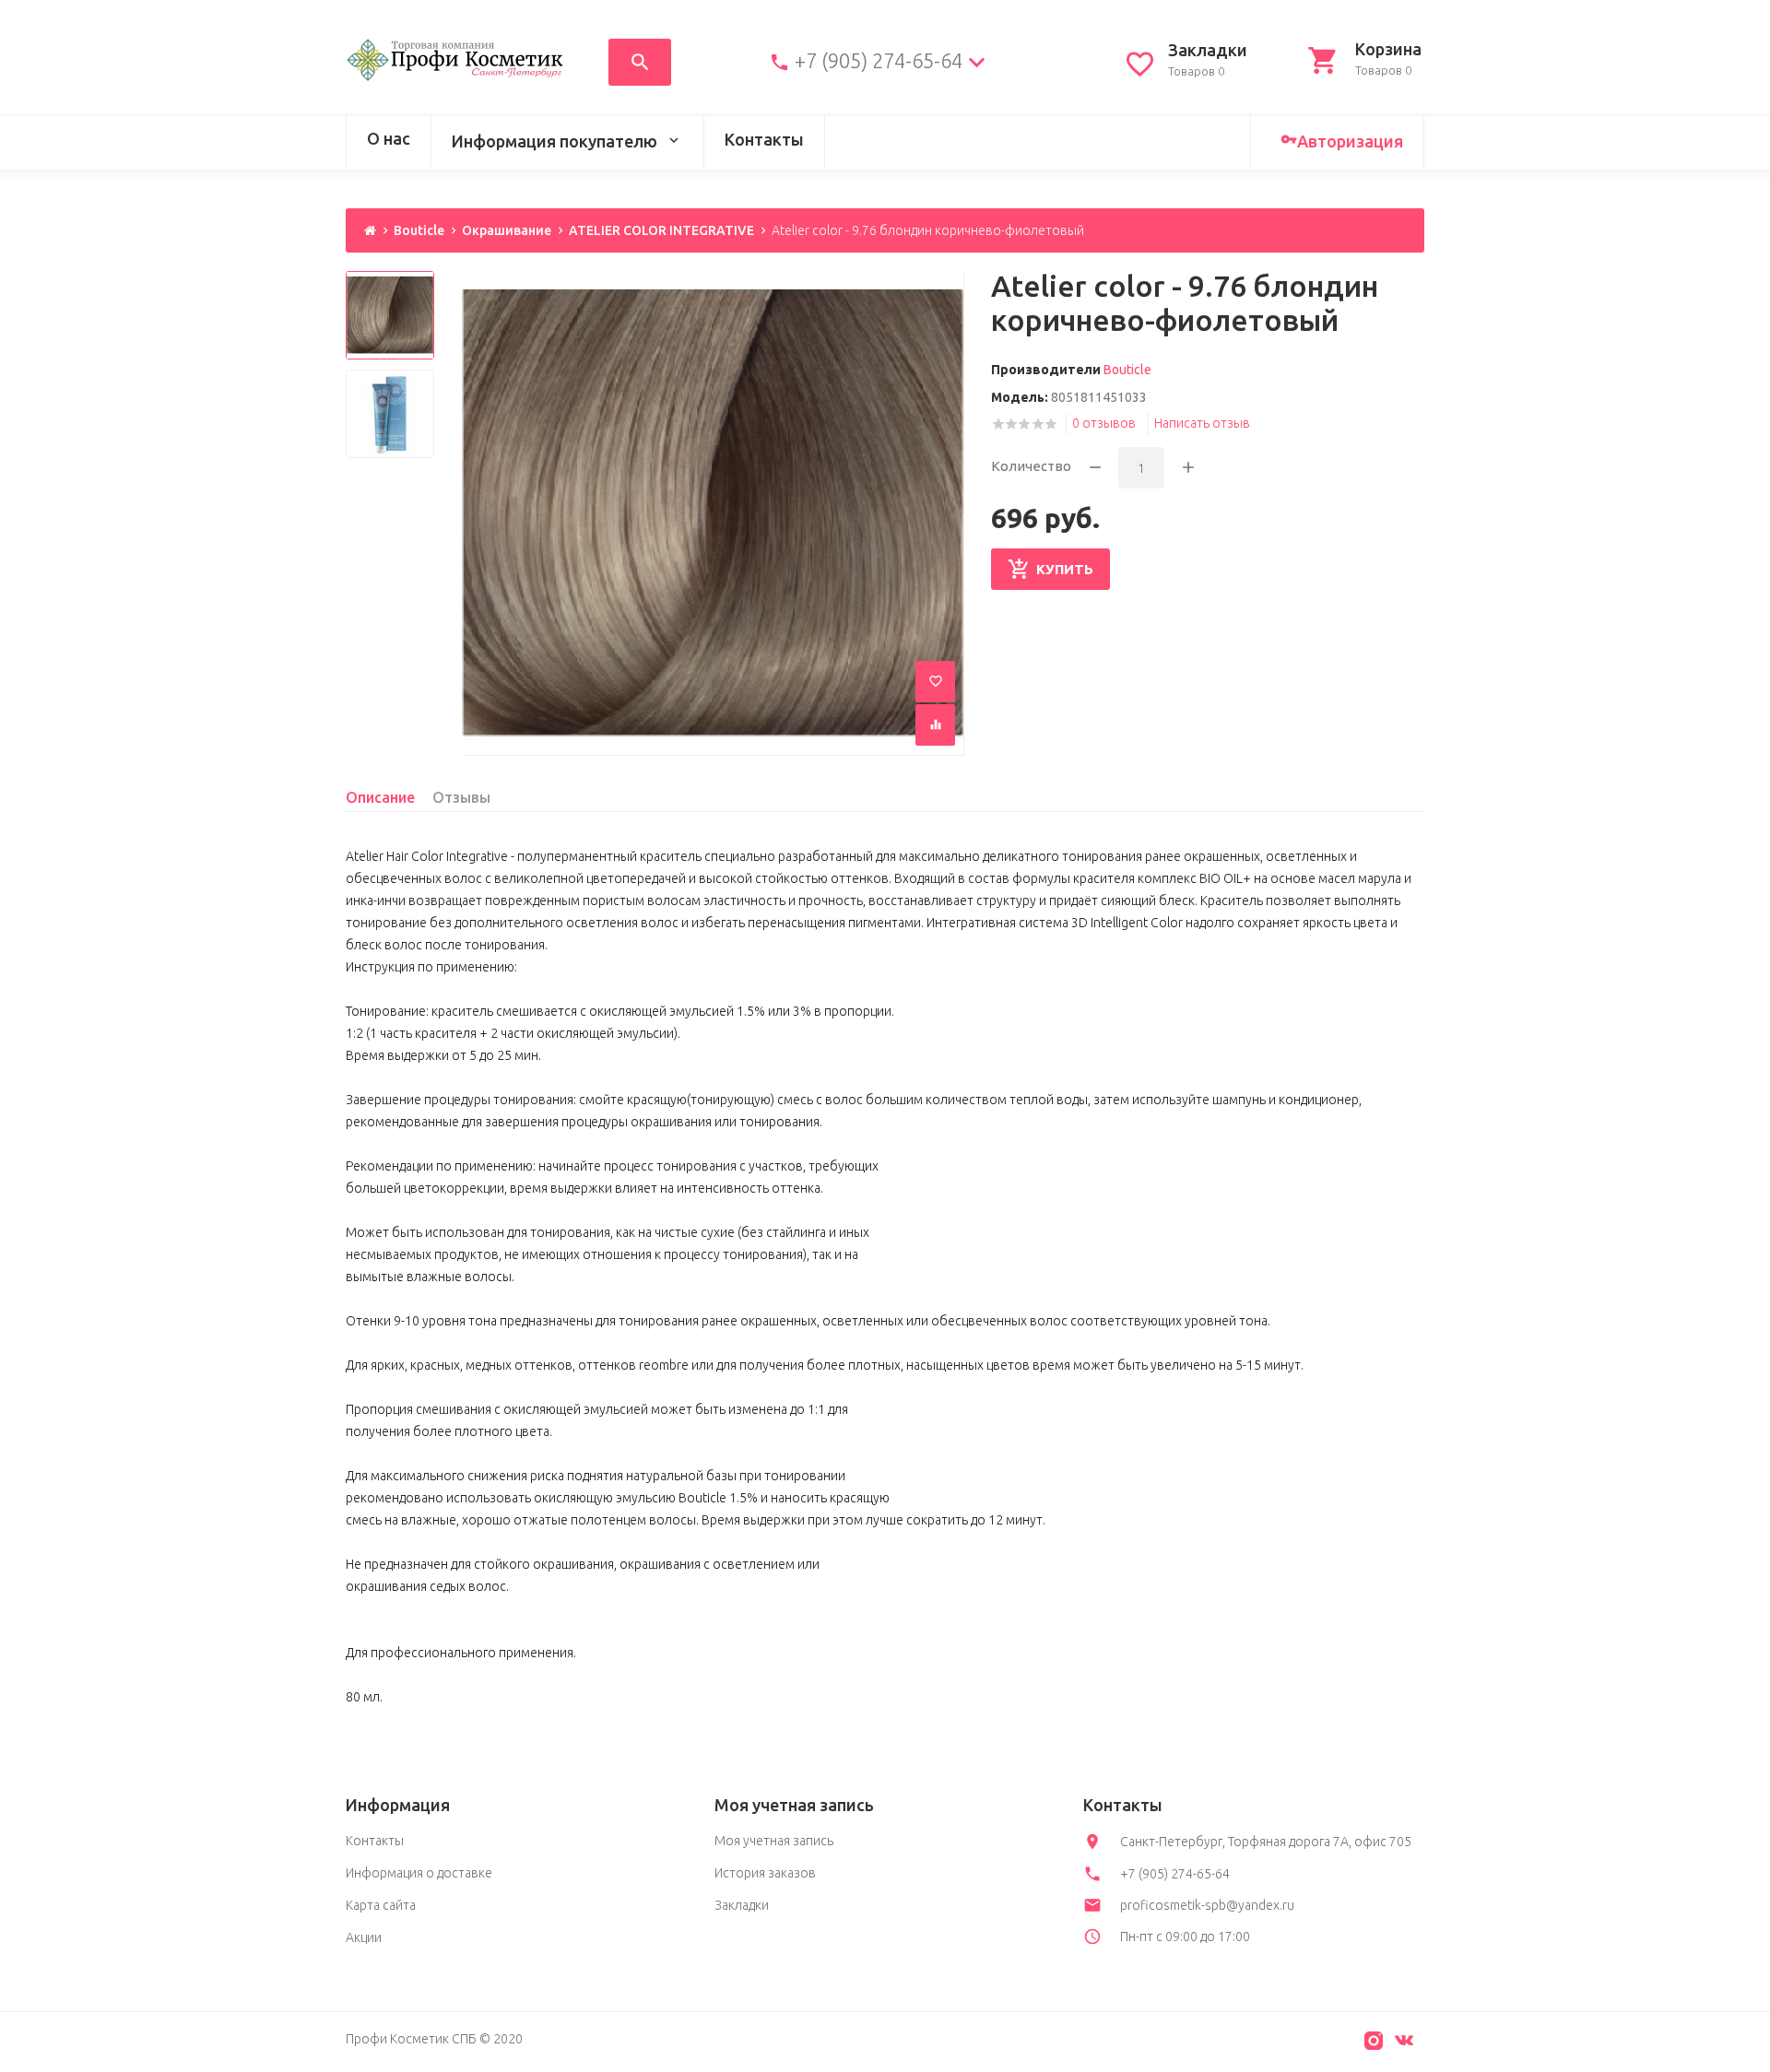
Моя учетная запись (774, 1841)
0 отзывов (1104, 423)
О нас (389, 138)
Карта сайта (381, 1905)
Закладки (742, 1905)
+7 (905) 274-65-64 (879, 61)
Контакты (764, 139)
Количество (1031, 466)
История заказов (765, 1873)
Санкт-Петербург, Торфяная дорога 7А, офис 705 (1266, 1842)
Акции (364, 1937)
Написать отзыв (1202, 423)
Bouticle (419, 230)
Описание (380, 797)
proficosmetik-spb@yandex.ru (1207, 1905)
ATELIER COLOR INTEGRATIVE (661, 230)
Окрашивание (507, 230)
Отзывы (461, 797)
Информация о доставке (419, 1873)
